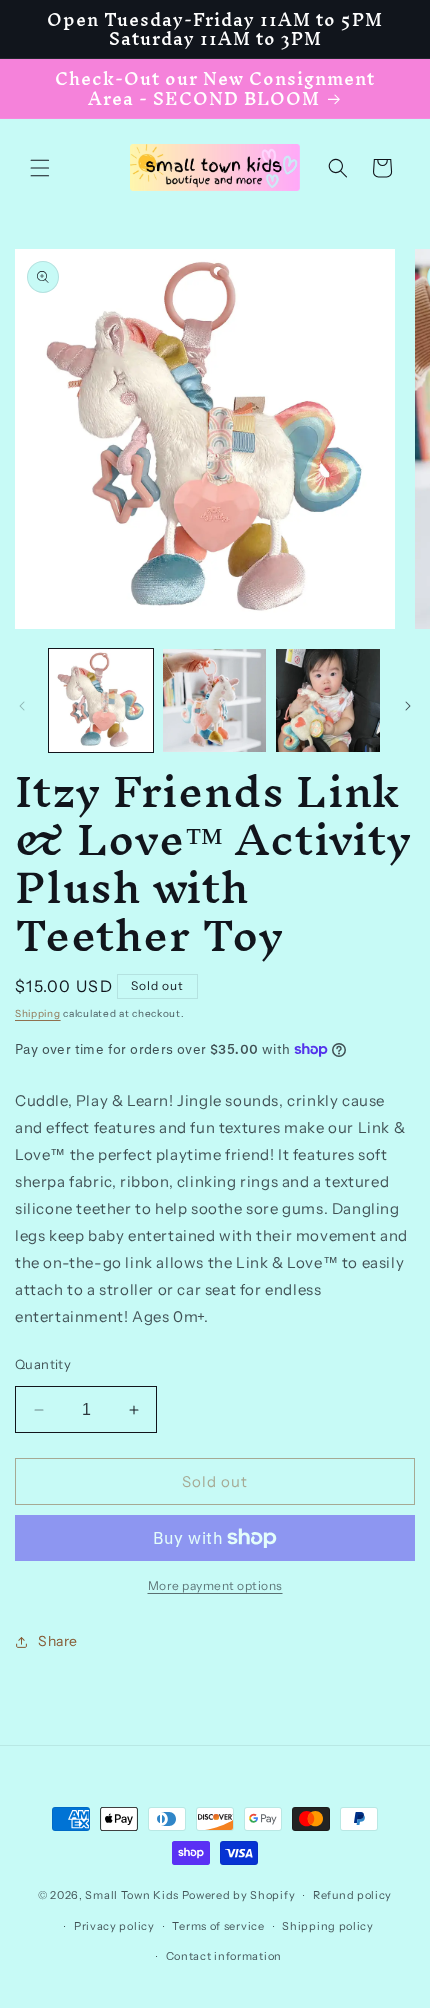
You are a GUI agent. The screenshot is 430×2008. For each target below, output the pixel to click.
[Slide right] (408, 706)
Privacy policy (114, 1926)
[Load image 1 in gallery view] (101, 701)
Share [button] (58, 1641)
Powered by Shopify (239, 1895)
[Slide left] (22, 706)
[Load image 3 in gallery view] (328, 701)
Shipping (38, 1013)
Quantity (43, 1364)
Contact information (224, 1956)
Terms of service (218, 1926)
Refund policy (352, 1895)
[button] (40, 168)
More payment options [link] (215, 1585)
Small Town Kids (132, 1895)
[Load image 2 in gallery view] (215, 701)
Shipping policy (328, 1926)
